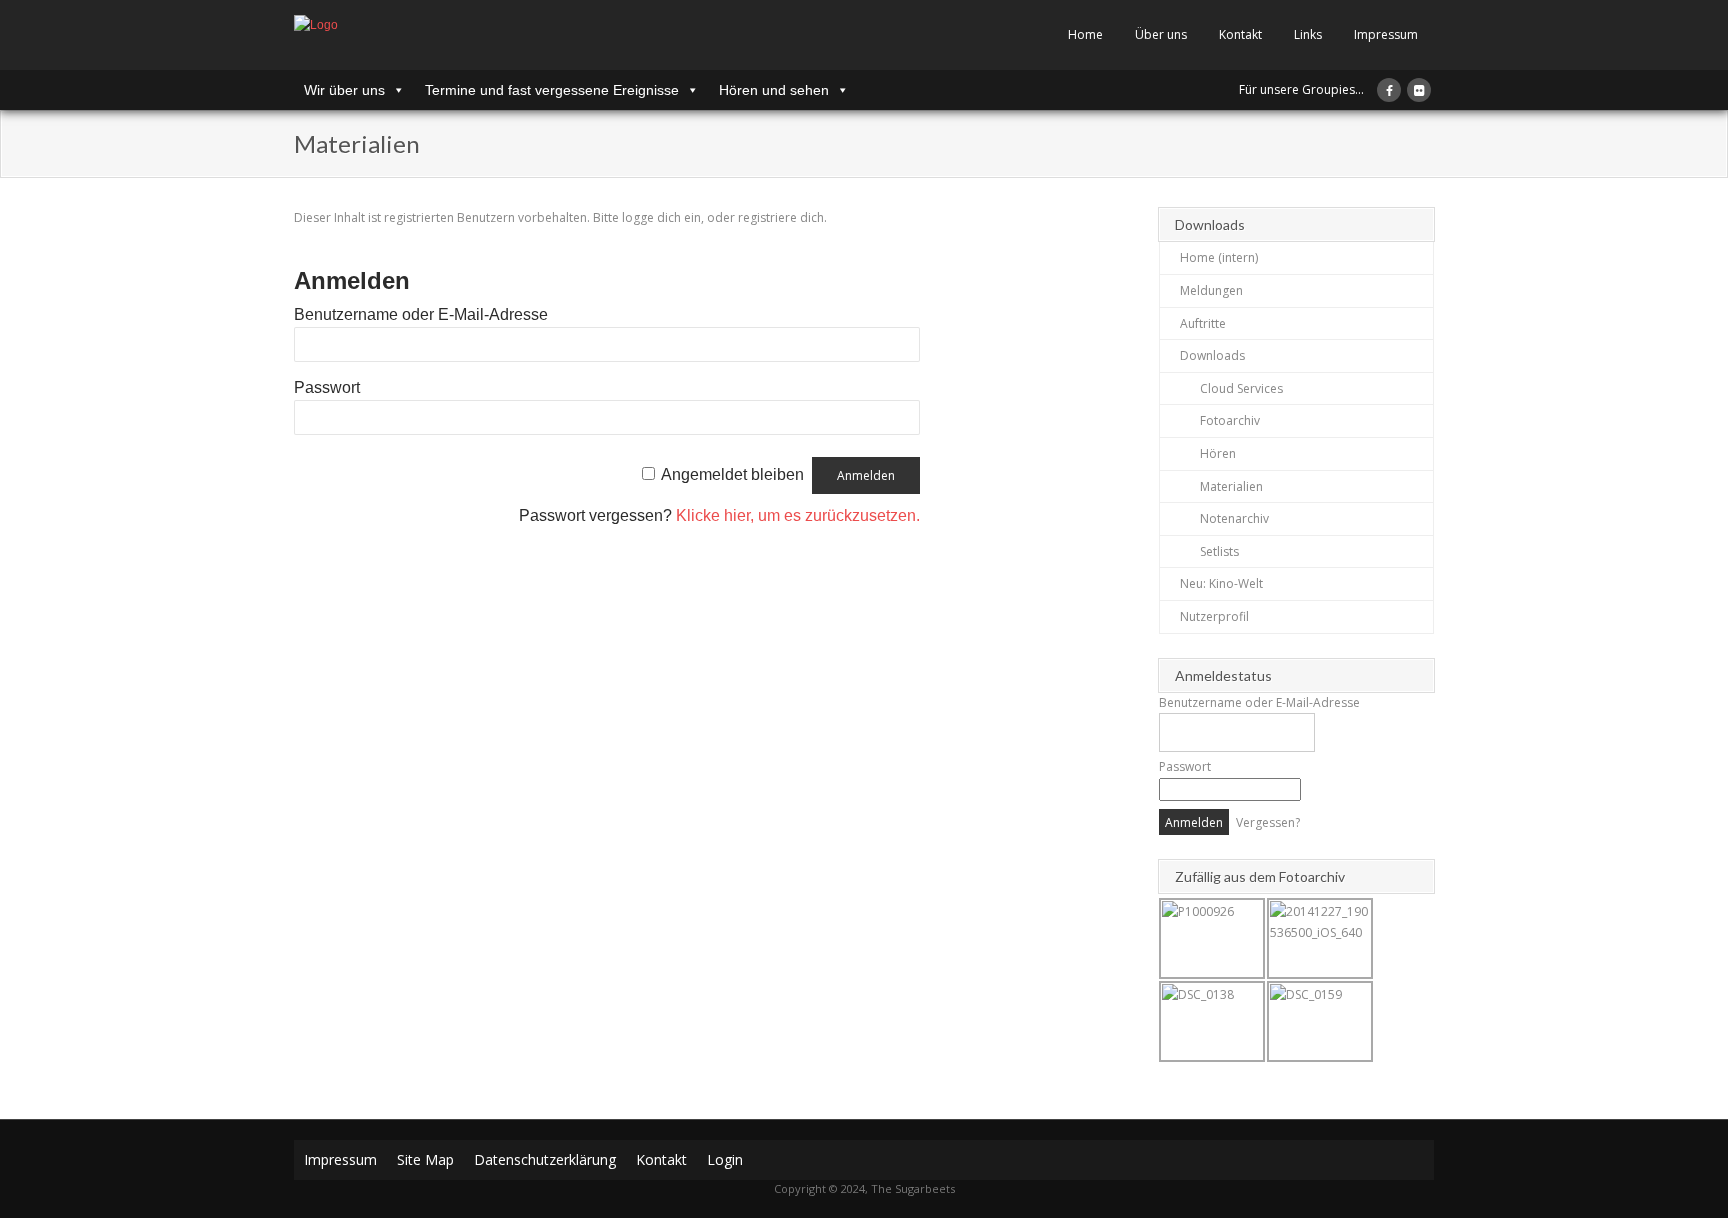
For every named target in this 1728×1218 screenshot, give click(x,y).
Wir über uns (344, 90)
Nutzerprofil (1214, 616)
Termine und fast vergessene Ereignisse (552, 90)
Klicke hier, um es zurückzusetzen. (798, 515)
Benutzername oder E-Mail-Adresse (421, 314)
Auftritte (1203, 323)
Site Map (425, 1159)
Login (725, 1159)
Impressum (1386, 34)
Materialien (1231, 486)
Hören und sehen (774, 90)
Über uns (1161, 34)
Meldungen (1211, 290)
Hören (1218, 453)
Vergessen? (1268, 822)
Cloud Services (1241, 388)
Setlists (1219, 551)
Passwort (327, 387)
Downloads (1212, 355)
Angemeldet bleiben (732, 474)
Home (1085, 34)
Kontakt (1240, 34)
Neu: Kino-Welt (1221, 583)
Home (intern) (1219, 257)
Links (1308, 34)
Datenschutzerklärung (545, 1159)
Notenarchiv (1234, 518)
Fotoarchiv (1230, 420)
